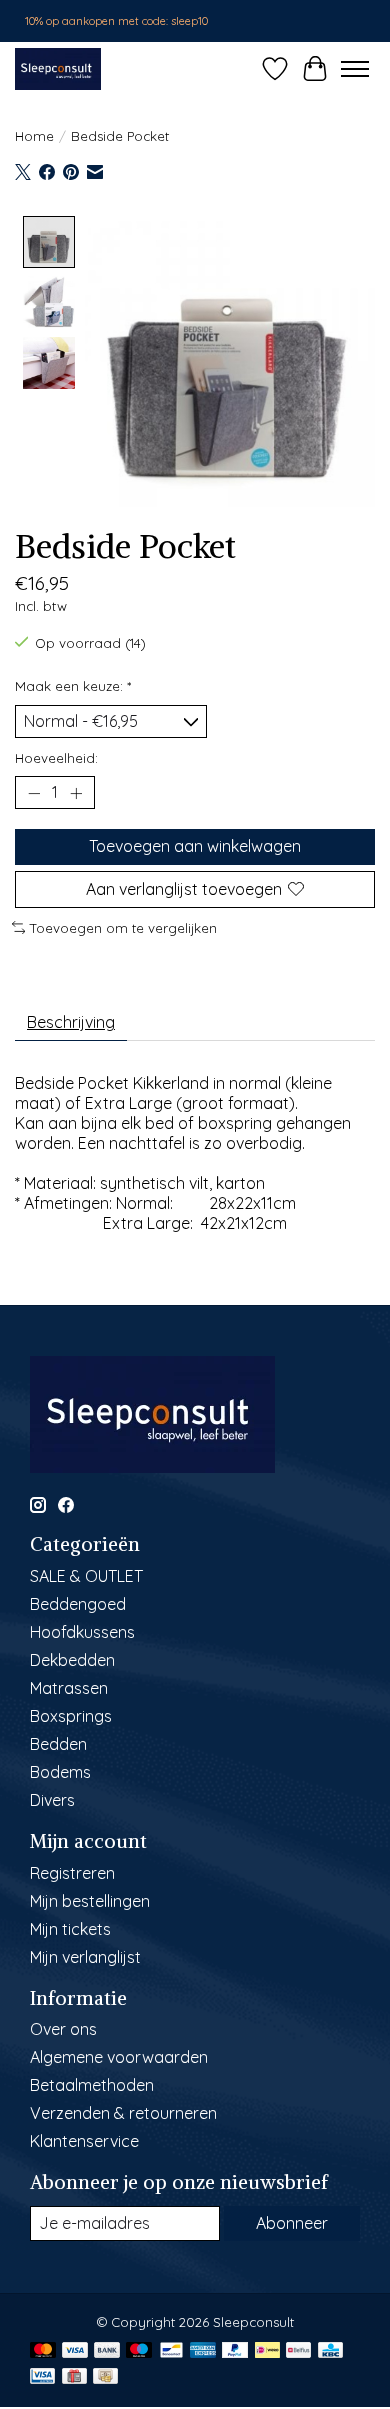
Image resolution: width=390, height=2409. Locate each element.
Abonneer (292, 2223)
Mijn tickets (70, 1929)
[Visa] (75, 2351)
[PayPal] (235, 2351)
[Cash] (105, 2377)
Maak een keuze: (73, 686)
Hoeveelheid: (56, 758)
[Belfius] (298, 2351)
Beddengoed (78, 1604)
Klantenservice (84, 2141)
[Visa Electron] (42, 2377)
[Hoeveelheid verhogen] (76, 793)
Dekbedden (72, 1660)
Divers (52, 1800)
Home (34, 136)
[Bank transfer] (107, 2351)
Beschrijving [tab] (71, 1022)
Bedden (58, 1744)
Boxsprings (71, 1716)
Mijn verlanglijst (85, 1957)
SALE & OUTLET (86, 1576)
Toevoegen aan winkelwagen (195, 846)
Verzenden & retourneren (123, 2113)
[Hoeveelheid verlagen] (34, 793)
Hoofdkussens (82, 1632)
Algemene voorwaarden (119, 2057)
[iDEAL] (267, 2351)
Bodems (60, 1772)
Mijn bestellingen (90, 1901)
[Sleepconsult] (58, 68)
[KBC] (330, 2351)
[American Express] (203, 2351)
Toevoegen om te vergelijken (123, 928)
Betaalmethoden (92, 2085)
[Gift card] (74, 2377)
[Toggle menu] (355, 69)
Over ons (63, 2029)
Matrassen (69, 1688)
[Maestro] (139, 2351)
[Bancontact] (171, 2351)
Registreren (72, 1873)
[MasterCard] (43, 2351)
